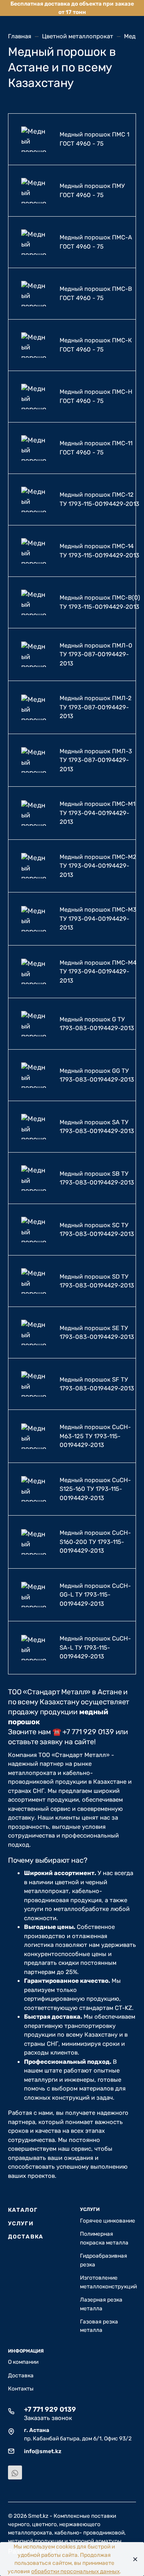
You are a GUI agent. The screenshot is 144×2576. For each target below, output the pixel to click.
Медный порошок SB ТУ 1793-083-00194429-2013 (97, 1178)
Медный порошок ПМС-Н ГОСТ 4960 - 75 (96, 396)
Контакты (21, 2388)
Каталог (23, 2210)
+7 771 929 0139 (50, 2409)
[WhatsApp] (15, 2472)
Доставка (26, 2236)
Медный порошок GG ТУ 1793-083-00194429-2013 (97, 1075)
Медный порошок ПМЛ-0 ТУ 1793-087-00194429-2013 (96, 654)
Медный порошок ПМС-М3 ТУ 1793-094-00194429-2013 (98, 919)
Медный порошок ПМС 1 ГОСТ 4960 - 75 (94, 139)
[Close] (133, 2559)
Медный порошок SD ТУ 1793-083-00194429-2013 (97, 1281)
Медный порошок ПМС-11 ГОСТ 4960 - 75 (96, 448)
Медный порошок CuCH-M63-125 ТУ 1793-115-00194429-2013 (95, 1436)
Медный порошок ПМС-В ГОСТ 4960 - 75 (96, 293)
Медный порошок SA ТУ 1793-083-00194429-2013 (97, 1127)
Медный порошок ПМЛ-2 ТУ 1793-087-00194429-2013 (96, 707)
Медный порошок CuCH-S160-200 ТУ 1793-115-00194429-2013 (95, 1542)
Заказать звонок (48, 2418)
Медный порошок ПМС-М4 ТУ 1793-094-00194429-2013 (98, 972)
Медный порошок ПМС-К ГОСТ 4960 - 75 (96, 345)
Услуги (21, 2223)
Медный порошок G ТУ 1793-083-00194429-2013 (97, 1024)
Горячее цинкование (108, 2221)
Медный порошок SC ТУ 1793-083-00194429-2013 (97, 1230)
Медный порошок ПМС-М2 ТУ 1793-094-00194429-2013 (98, 866)
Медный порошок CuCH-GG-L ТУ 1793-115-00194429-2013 (95, 1595)
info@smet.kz (43, 2451)
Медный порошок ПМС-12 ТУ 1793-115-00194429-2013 (99, 499)
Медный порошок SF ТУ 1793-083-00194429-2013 (97, 1384)
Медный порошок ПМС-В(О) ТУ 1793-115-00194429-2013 (100, 602)
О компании (23, 2362)
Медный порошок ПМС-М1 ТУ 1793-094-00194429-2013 (97, 813)
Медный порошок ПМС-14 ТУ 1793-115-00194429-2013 (99, 551)
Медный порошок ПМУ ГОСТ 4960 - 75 (92, 190)
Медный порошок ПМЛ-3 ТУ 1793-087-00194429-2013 (96, 760)
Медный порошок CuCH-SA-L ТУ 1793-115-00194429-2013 (95, 1647)
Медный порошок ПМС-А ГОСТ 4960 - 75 (96, 242)
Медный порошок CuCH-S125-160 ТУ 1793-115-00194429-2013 (95, 1489)
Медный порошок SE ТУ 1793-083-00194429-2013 (97, 1333)
